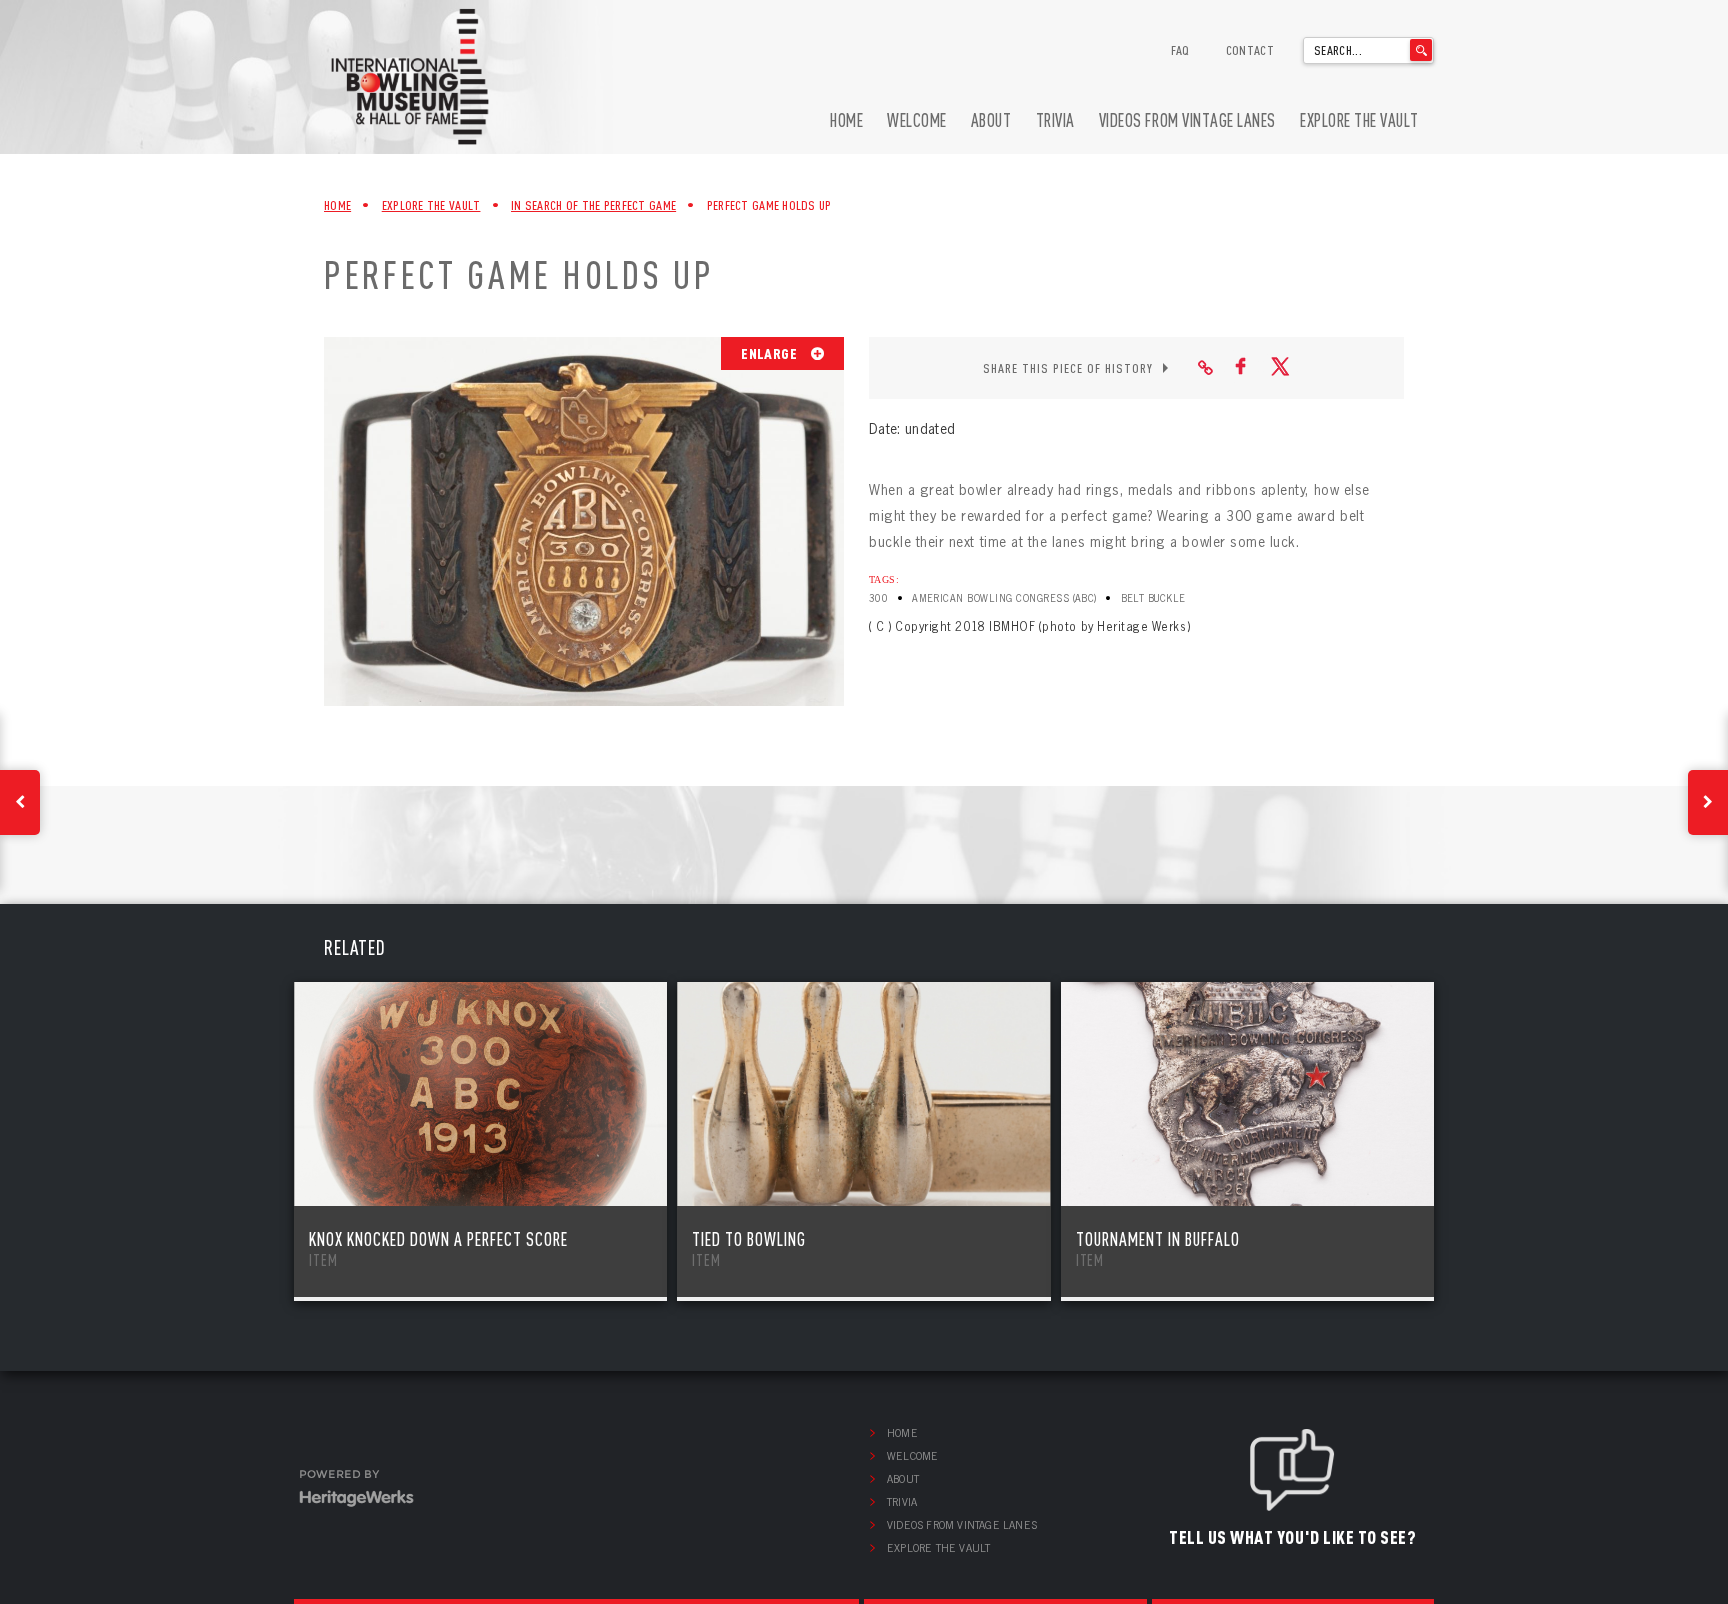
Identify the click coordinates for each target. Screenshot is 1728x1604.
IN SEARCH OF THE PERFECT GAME (593, 205)
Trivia (1055, 120)
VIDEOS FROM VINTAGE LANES (1187, 120)
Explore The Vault (431, 205)
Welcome (917, 120)
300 (878, 598)
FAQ (1180, 50)
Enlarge (770, 353)
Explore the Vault (1359, 120)
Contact (1250, 50)
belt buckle (1153, 598)
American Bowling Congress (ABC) (1004, 598)
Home (846, 120)
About (991, 120)
